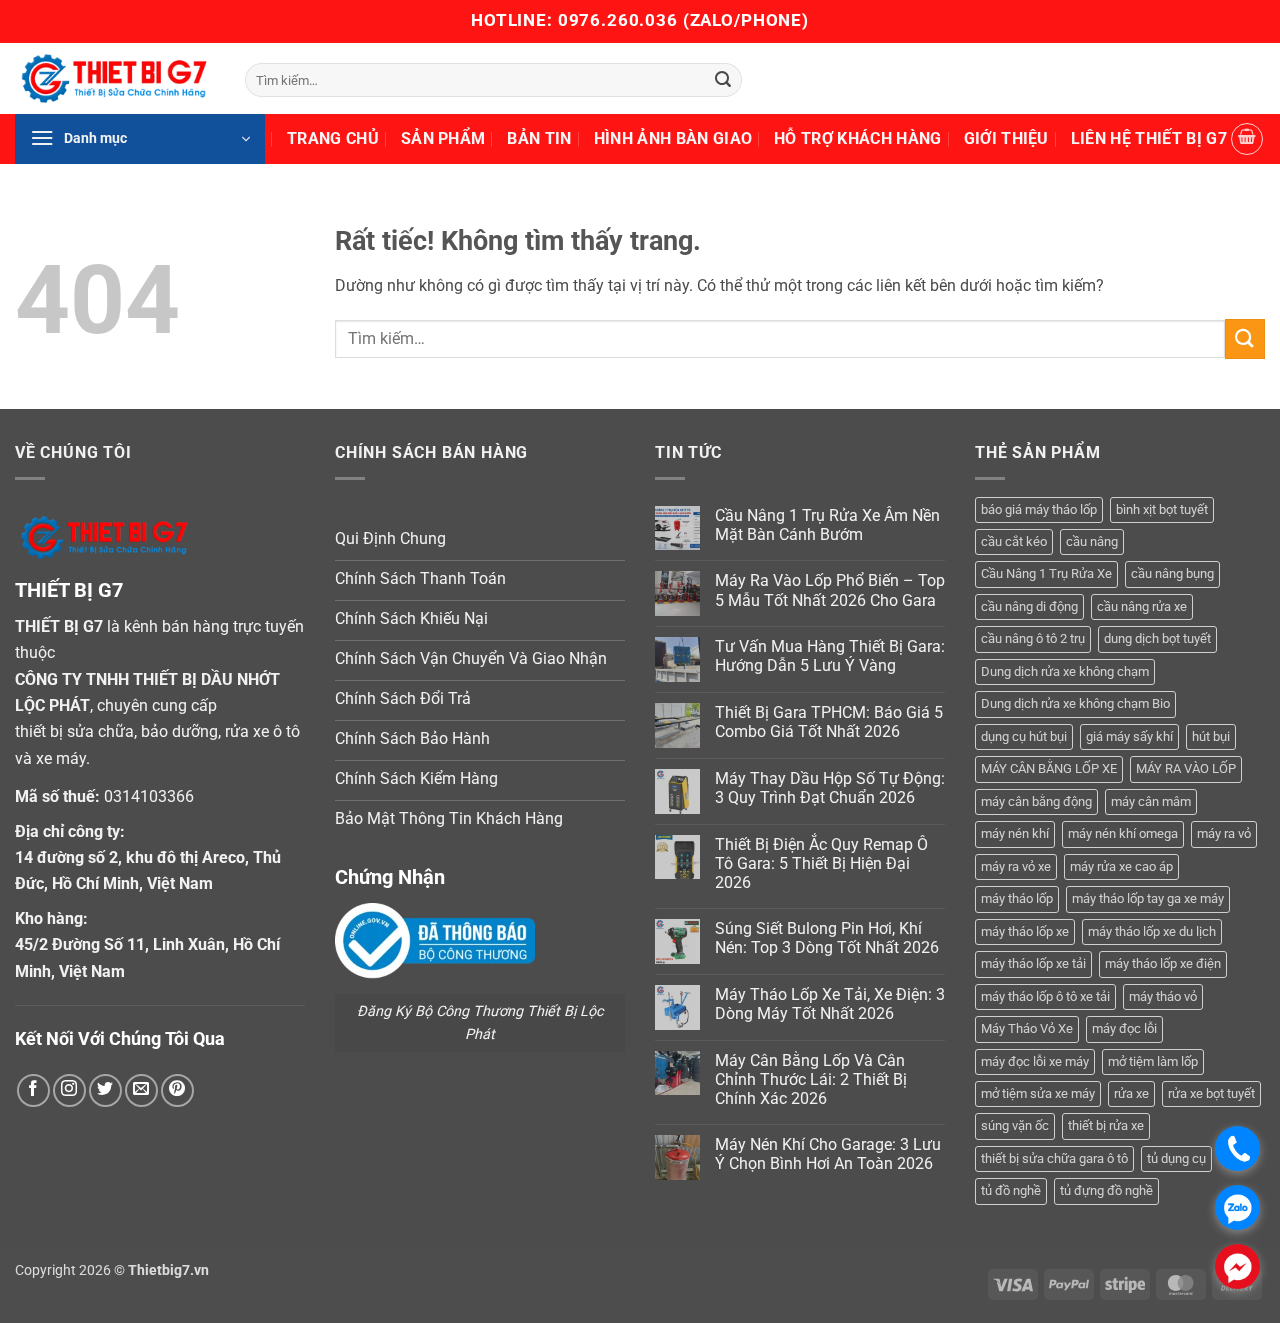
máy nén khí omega (1123, 833)
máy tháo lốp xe (1025, 931)
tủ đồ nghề (1011, 1190)
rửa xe (1131, 1093)
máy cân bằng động (1036, 801)
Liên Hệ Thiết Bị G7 (1149, 138)
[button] (140, 139)
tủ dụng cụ (1176, 1158)
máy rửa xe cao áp (1121, 866)
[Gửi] (724, 80)
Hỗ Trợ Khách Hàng (857, 138)
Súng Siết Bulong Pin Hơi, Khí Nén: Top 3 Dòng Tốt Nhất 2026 (827, 938)
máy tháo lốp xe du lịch (1152, 931)
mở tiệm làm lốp (1153, 1061)
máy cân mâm (1151, 801)
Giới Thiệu (1006, 138)
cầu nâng (1092, 541)
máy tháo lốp (1017, 898)
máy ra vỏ (1224, 833)
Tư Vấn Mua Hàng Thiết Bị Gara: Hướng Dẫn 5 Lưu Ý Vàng (830, 656)
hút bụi (1211, 736)
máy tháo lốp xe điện (1163, 963)
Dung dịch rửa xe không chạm (1065, 671)
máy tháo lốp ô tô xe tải (1045, 996)
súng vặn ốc (1015, 1125)
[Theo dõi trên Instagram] (69, 1090)
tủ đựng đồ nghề (1106, 1190)
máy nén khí (1015, 833)
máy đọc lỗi (1124, 1028)
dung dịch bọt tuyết (1157, 638)
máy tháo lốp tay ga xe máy (1148, 898)
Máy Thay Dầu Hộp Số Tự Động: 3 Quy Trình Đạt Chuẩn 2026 (830, 788)
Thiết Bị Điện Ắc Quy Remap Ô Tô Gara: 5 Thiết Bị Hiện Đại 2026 (821, 863)
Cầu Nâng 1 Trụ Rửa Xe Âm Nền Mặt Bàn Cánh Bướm (827, 525)
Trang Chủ (333, 138)
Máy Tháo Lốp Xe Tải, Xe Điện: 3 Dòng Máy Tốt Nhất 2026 (830, 1004)
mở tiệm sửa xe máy (1038, 1093)
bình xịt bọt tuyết (1162, 509)
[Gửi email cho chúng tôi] (141, 1090)
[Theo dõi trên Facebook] (33, 1090)
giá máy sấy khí (1129, 736)
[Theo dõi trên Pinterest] (177, 1090)
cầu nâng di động (1029, 606)
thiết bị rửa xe (1106, 1125)
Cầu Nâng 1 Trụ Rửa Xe (1046, 573)
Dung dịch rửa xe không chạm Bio (1075, 703)
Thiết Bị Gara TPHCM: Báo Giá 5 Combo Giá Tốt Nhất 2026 (829, 722)
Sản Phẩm (443, 138)
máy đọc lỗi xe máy (1035, 1061)
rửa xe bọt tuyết (1211, 1093)
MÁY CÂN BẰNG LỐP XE (1049, 768)
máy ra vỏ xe (1016, 866)
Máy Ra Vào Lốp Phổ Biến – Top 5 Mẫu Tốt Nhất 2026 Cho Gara (830, 590)
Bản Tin (539, 138)
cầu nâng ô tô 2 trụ (1033, 638)
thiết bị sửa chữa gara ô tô (1054, 1158)
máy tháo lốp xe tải (1033, 963)
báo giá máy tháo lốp (1039, 509)
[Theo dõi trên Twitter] (105, 1090)
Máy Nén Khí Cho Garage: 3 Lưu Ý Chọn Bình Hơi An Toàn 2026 (828, 1154)
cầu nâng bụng (1172, 573)
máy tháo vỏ (1163, 996)
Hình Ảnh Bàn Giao (673, 138)
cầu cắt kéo (1014, 541)
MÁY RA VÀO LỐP (1186, 768)
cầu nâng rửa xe (1142, 606)
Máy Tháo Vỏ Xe (1027, 1028)
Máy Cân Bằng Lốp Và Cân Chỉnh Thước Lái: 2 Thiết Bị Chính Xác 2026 (811, 1079)
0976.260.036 (618, 20)
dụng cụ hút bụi (1024, 736)
